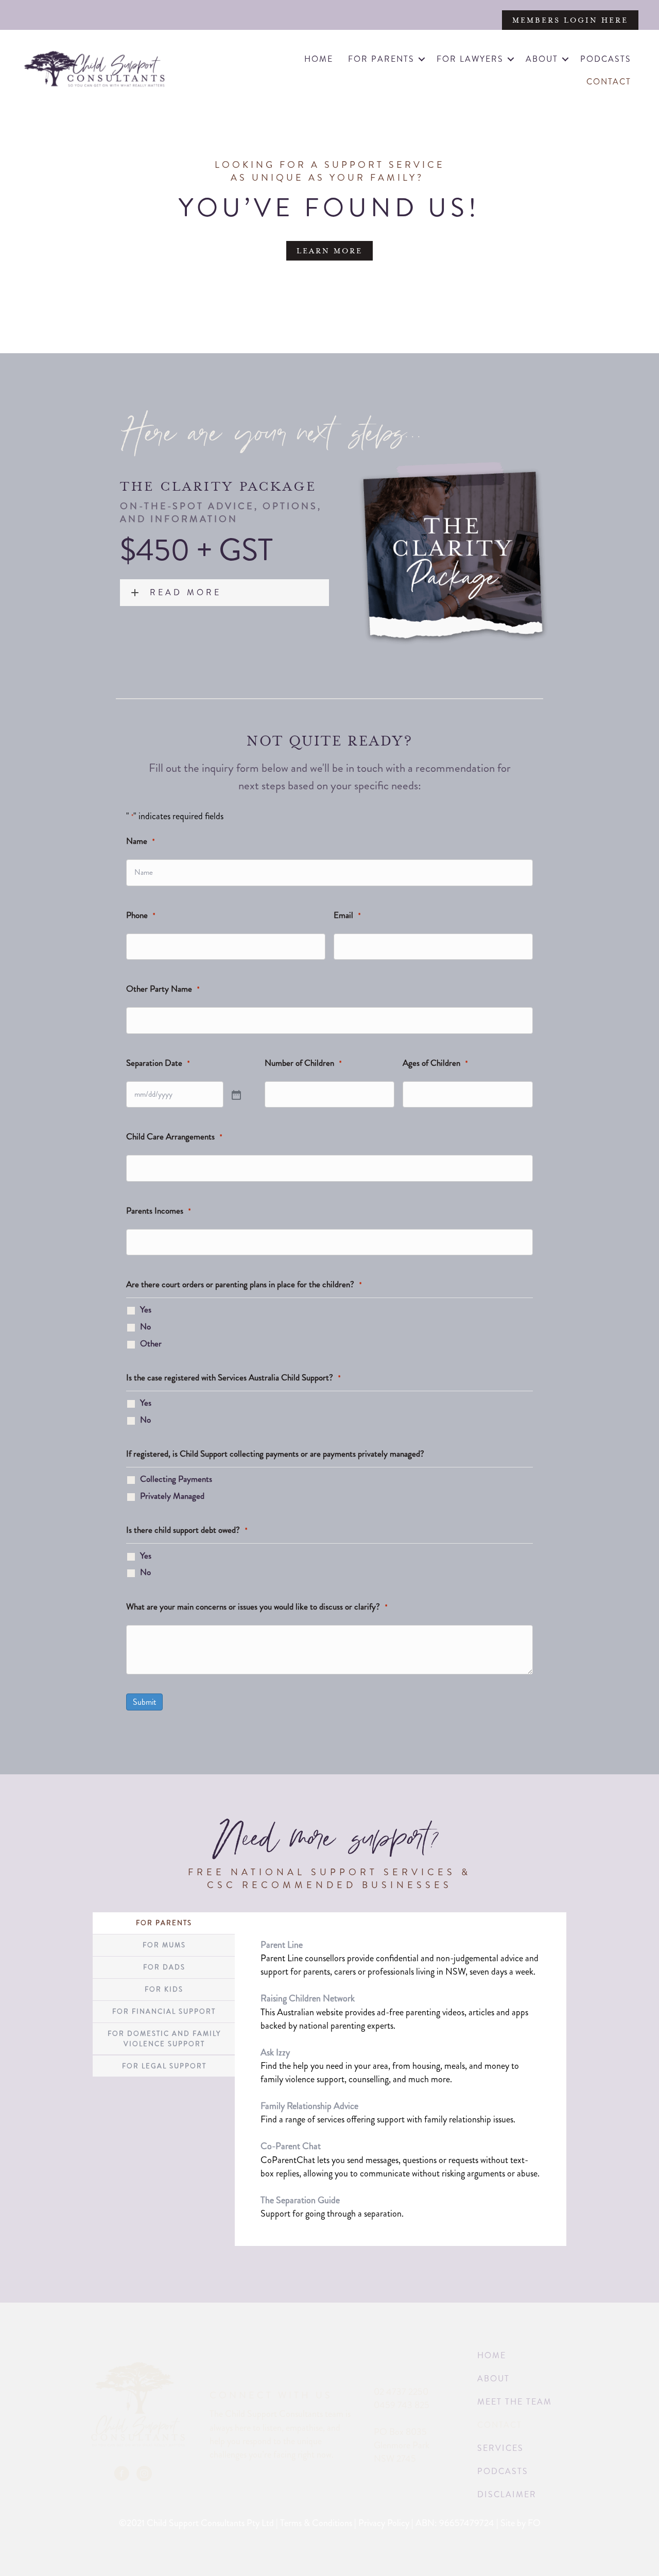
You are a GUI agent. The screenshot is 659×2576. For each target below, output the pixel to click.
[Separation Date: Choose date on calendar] (236, 1096)
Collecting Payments (176, 1479)
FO (534, 2523)
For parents (381, 59)
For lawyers (470, 59)
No (145, 1326)
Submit (144, 1702)
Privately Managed (172, 1496)
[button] (422, 59)
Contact (609, 82)
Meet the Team (515, 2402)
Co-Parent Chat (291, 2146)
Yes (146, 1309)
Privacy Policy (384, 2523)
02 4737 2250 (401, 2392)
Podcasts (606, 59)
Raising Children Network (308, 1998)
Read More (186, 593)
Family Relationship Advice (309, 2106)
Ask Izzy (275, 2052)
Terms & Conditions (316, 2523)
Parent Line (282, 1945)
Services (500, 2448)
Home (319, 59)
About (542, 59)
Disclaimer (507, 2494)
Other (151, 1343)
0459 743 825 (402, 2405)
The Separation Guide (300, 2200)
